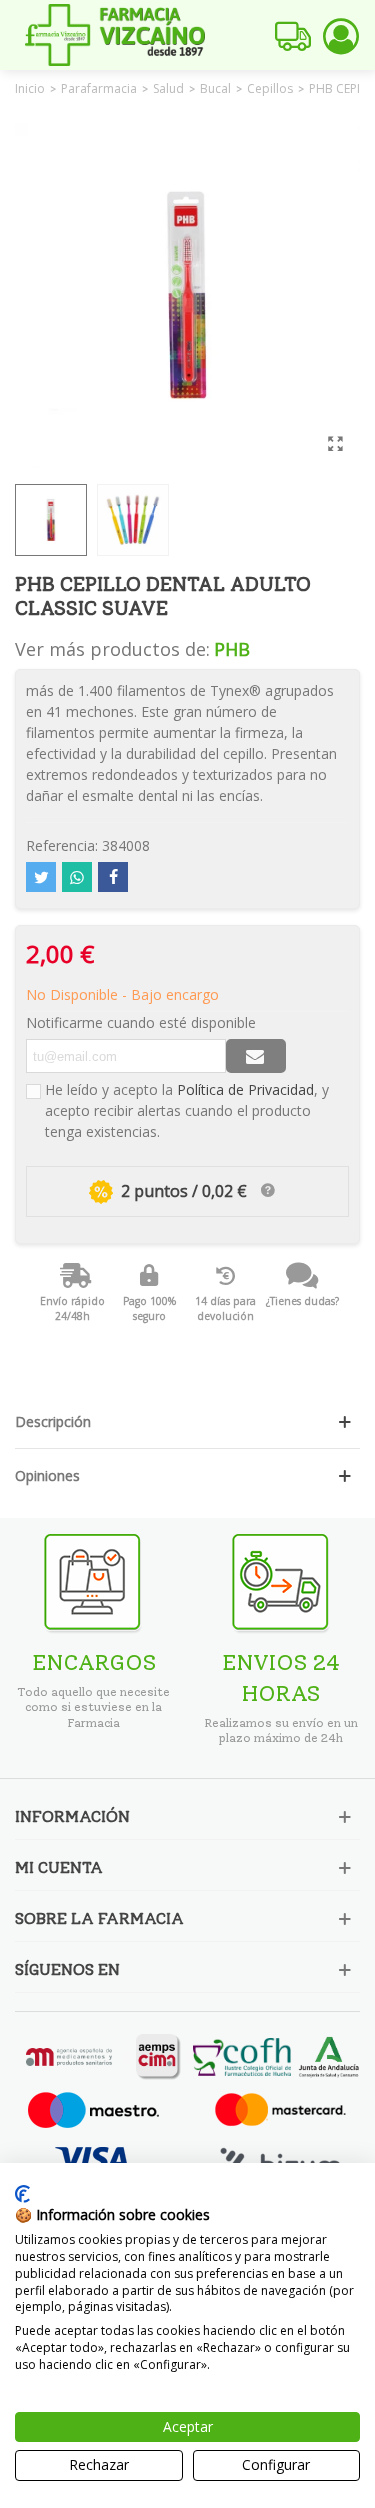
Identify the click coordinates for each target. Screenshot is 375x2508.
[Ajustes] (341, 35)
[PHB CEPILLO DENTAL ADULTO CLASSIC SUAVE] (335, 443)
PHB (232, 649)
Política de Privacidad (245, 1089)
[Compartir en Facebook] (113, 877)
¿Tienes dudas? (302, 1301)
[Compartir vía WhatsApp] (77, 877)
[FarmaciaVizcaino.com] (115, 35)
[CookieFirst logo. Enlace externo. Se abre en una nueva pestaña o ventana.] (22, 2194)
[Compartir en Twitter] (41, 877)
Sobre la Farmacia (99, 1918)
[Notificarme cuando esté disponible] (256, 1056)
